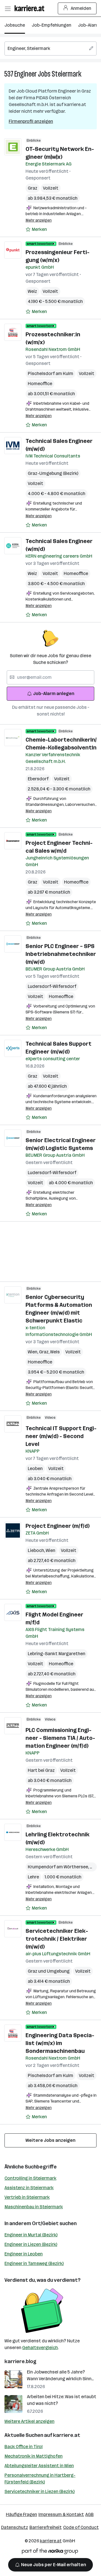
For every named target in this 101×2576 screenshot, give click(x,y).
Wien (33, 1352)
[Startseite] (31, 8)
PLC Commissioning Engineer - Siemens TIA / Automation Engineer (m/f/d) (60, 1738)
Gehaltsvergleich (40, 2348)
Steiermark (66, 74)
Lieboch (37, 1550)
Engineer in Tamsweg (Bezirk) (34, 2263)
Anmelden (81, 8)
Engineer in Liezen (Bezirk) (31, 2244)
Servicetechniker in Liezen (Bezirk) (40, 2491)
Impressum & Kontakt (61, 2514)
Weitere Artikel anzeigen (29, 2421)
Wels (55, 1352)
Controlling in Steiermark (30, 2178)
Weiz (32, 291)
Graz (33, 188)
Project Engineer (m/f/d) (58, 1526)
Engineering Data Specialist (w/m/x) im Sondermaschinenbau (60, 2043)
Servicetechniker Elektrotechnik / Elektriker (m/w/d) (57, 1939)
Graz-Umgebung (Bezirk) (53, 473)
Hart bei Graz (41, 1770)
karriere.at (67, 2435)
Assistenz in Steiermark (29, 2188)
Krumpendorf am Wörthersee (59, 1867)
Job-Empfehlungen (51, 25)
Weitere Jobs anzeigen (50, 2140)
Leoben (35, 1468)
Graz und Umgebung (49, 1971)
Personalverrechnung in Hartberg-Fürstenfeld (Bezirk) (40, 2479)
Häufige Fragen (21, 2514)
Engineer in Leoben (24, 2254)
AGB (89, 2514)
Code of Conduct (81, 2527)
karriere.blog (20, 2361)
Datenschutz (15, 2527)
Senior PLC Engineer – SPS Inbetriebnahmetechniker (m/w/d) (61, 954)
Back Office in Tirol (24, 2447)
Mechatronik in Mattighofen (34, 2456)
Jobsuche (15, 25)
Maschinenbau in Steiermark (34, 2207)
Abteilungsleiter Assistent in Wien (39, 2466)
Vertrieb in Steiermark (27, 2197)
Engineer (26, 74)
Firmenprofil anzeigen (31, 121)
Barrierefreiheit (46, 2527)
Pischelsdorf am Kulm (50, 373)
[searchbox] (50, 49)
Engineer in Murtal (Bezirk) (31, 2235)
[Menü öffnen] (8, 8)
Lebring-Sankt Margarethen (57, 1654)
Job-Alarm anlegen (54, 694)
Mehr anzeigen (39, 220)
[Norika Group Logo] (50, 2552)
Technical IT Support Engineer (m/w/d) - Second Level (61, 1436)
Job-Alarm (89, 25)
